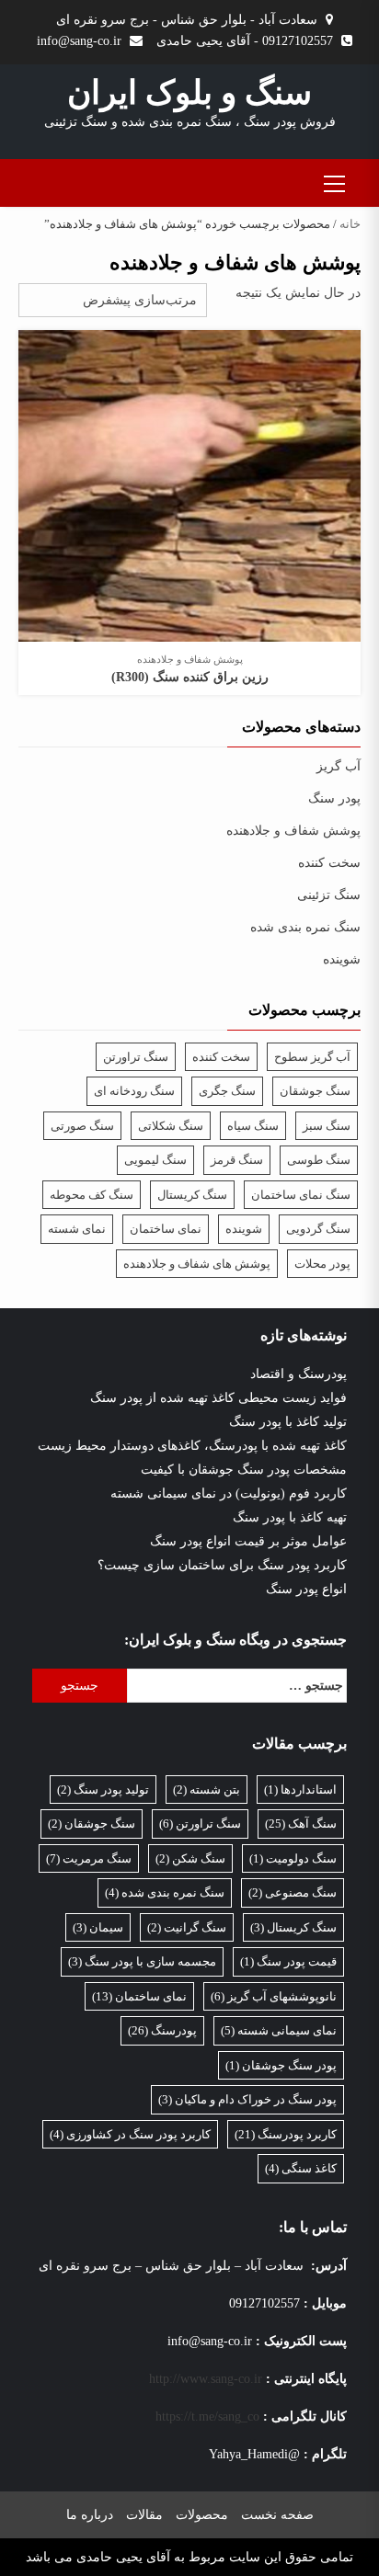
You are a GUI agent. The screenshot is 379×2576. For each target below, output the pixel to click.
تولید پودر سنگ (103, 1790)
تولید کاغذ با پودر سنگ (288, 1422)
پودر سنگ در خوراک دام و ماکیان (247, 2099)
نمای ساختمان (166, 1229)
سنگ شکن (190, 1858)
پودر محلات (322, 1264)
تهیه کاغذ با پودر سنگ (290, 1517)
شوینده (342, 959)
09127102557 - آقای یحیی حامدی (245, 41)
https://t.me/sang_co (207, 2416)
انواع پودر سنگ (306, 1589)
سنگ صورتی (82, 1126)
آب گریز (339, 766)
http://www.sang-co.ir (206, 2379)
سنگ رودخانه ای (134, 1091)
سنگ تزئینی (329, 895)
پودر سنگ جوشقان (281, 2065)
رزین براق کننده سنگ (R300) (190, 677)
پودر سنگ (334, 798)
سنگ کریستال (192, 1195)
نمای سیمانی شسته (279, 2030)
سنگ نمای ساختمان (301, 1195)
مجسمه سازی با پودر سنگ (142, 1961)
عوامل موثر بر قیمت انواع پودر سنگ (248, 1541)
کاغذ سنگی (301, 2168)
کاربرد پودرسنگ (286, 2134)
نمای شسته (77, 1229)
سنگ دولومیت (293, 1858)
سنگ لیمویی (155, 1160)
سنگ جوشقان (315, 1091)
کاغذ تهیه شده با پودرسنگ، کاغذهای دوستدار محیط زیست (192, 1446)
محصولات (202, 2515)
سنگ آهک (301, 1824)
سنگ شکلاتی (171, 1126)
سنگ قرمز (237, 1160)
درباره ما (90, 2515)
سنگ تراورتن (136, 1057)
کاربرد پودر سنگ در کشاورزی (130, 2134)
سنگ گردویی (318, 1229)
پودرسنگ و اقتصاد (299, 1374)
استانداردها (300, 1790)
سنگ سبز (327, 1126)
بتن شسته (207, 1790)
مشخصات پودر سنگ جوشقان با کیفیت (244, 1470)
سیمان (98, 1927)
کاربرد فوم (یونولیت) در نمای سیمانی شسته (229, 1493)
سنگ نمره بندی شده (305, 927)
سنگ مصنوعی (293, 1892)
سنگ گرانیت (187, 1927)
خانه (350, 224)
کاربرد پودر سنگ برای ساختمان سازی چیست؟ (222, 1565)
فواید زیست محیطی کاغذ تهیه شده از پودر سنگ (218, 1398)
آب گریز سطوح (312, 1057)
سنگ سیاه (253, 1126)
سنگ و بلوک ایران (189, 93)
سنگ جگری (227, 1091)
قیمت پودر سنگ (288, 1961)
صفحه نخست (277, 2515)
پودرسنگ (162, 2030)
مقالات (144, 2515)
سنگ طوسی (319, 1160)
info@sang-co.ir (79, 41)
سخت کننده (329, 863)
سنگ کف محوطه (92, 1195)
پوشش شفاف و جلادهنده (190, 659)
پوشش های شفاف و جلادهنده (197, 1264)
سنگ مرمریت (89, 1858)
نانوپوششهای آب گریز (274, 1996)
